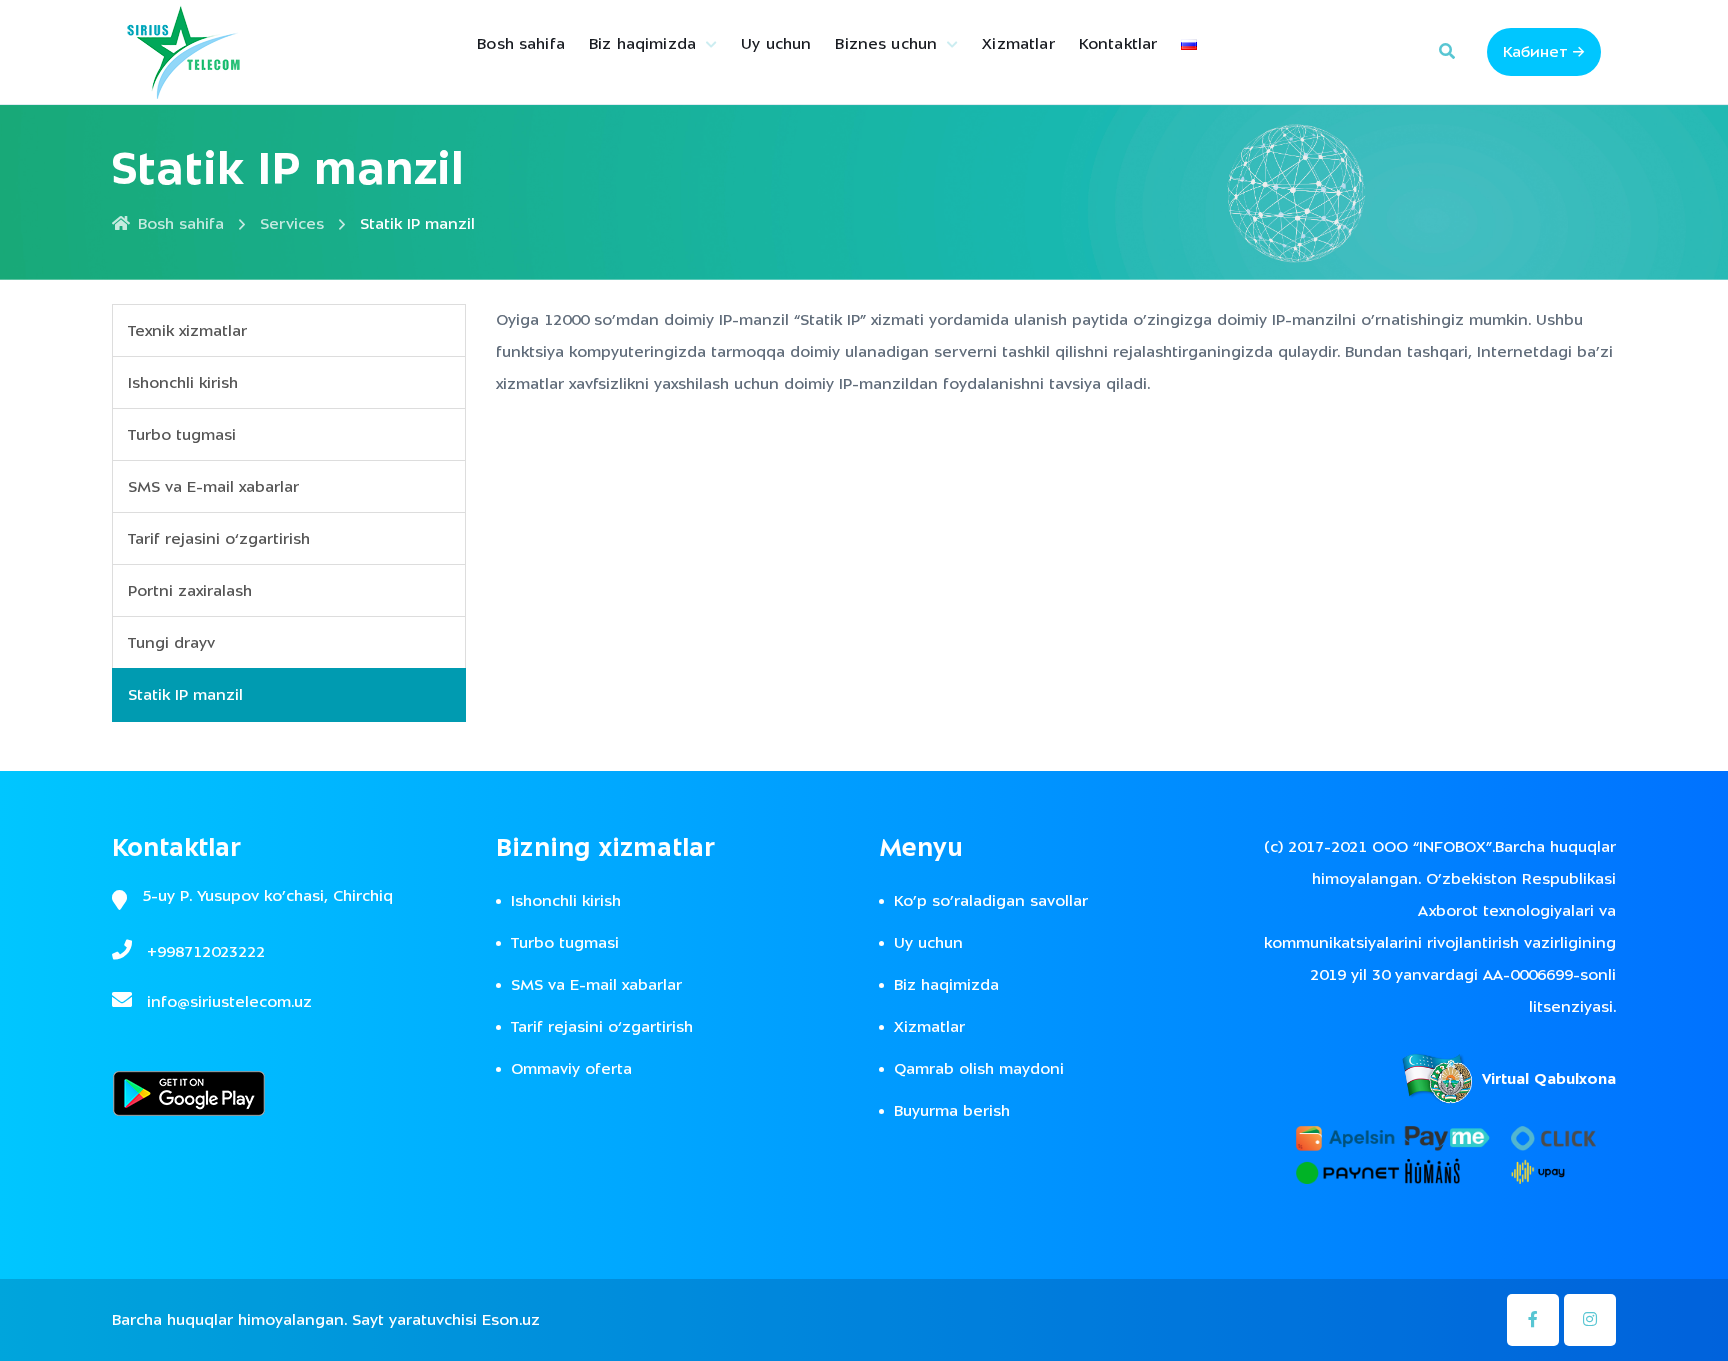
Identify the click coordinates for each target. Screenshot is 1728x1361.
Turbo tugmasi (182, 435)
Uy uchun (776, 44)
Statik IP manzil (185, 695)
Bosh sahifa (521, 44)
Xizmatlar (1018, 44)
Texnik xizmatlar (187, 331)
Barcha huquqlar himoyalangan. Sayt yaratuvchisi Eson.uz (326, 1320)
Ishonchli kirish (183, 383)
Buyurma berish (952, 1111)
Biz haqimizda (642, 44)
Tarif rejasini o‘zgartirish (219, 539)
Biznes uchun (886, 44)
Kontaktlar (1118, 44)
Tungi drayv (171, 643)
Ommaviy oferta (571, 1069)
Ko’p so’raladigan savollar (991, 901)
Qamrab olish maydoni (979, 1069)
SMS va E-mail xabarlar (213, 487)
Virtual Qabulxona (1549, 1079)
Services (292, 224)
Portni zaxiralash (190, 591)
